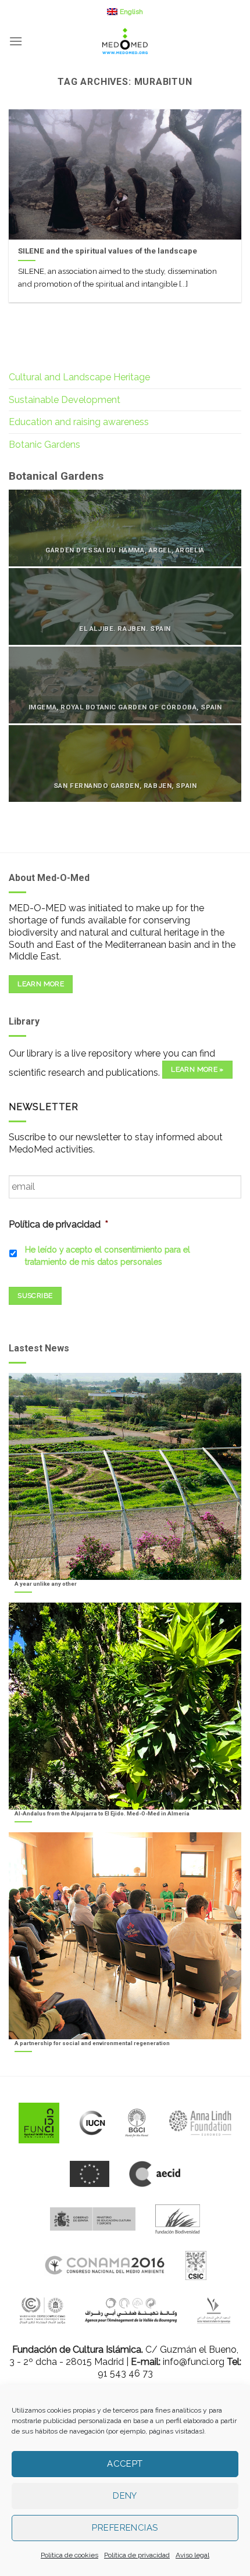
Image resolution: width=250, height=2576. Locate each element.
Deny (125, 2496)
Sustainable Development (65, 400)
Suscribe (35, 1296)
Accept (125, 2464)
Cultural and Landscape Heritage (79, 377)
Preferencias (125, 2528)
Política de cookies (69, 2555)
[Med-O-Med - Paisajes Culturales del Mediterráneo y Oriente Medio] (125, 41)
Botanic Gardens (44, 445)
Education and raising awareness (79, 422)
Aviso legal (192, 2555)
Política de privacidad (137, 2555)
